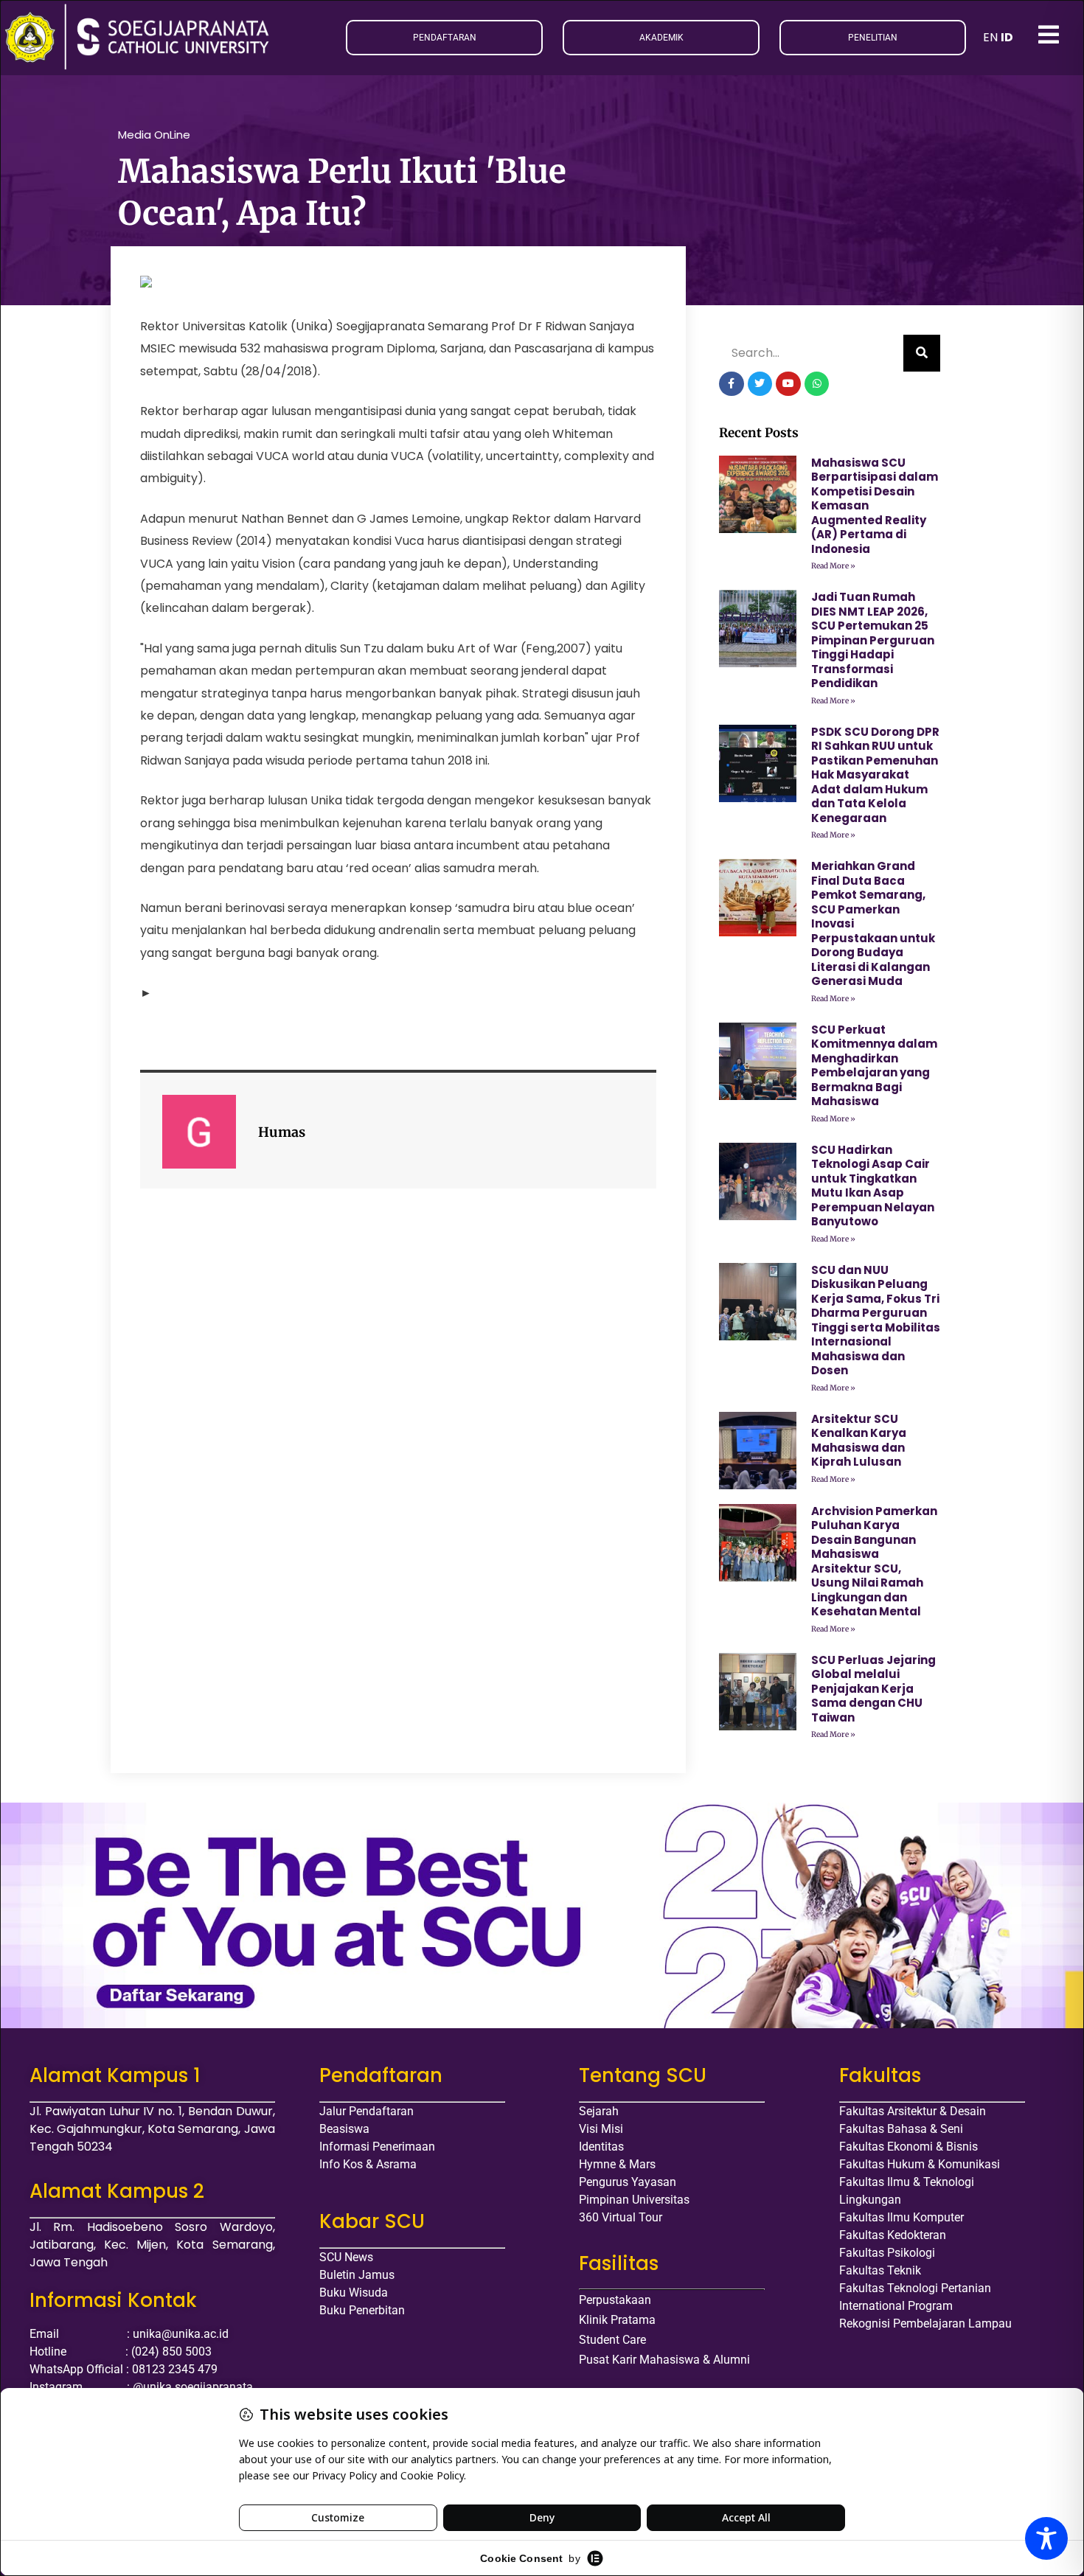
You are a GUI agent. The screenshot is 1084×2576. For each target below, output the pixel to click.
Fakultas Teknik (880, 2270)
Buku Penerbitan (362, 2310)
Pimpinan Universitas (634, 2200)
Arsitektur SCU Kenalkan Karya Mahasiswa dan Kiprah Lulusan (859, 1441)
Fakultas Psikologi (887, 2253)
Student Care (612, 2340)
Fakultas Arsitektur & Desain (913, 2111)
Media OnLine (154, 135)
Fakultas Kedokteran (893, 2235)
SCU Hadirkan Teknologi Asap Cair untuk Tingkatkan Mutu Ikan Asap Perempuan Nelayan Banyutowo (873, 1186)
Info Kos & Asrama (368, 2164)
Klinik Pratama (617, 2320)
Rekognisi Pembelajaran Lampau (925, 2323)
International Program (896, 2306)
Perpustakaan (615, 2300)
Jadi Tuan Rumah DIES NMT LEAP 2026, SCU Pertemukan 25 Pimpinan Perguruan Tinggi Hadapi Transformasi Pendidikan (873, 640)
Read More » (833, 566)
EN (990, 37)
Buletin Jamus (357, 2275)
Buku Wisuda (354, 2293)
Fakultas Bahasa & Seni (901, 2129)
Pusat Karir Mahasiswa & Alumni (664, 2360)
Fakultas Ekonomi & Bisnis (908, 2147)
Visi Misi (601, 2129)
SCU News (346, 2257)
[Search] (922, 353)
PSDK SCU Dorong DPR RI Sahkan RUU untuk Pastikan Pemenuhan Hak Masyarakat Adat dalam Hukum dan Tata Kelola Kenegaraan (875, 775)
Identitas (601, 2147)
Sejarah (599, 2111)
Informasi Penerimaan (377, 2147)
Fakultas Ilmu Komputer (901, 2217)
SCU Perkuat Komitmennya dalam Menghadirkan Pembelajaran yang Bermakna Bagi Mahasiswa (874, 1066)
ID (1007, 37)
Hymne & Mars (617, 2164)
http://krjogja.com (205, 993)
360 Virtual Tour (621, 2217)
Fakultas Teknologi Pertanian (915, 2288)
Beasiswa (344, 2129)
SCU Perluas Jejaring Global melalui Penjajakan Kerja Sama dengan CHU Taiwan (873, 1689)
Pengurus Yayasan (628, 2182)
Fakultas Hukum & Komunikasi (920, 2164)
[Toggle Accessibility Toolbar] (1046, 2538)
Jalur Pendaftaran (366, 2111)
